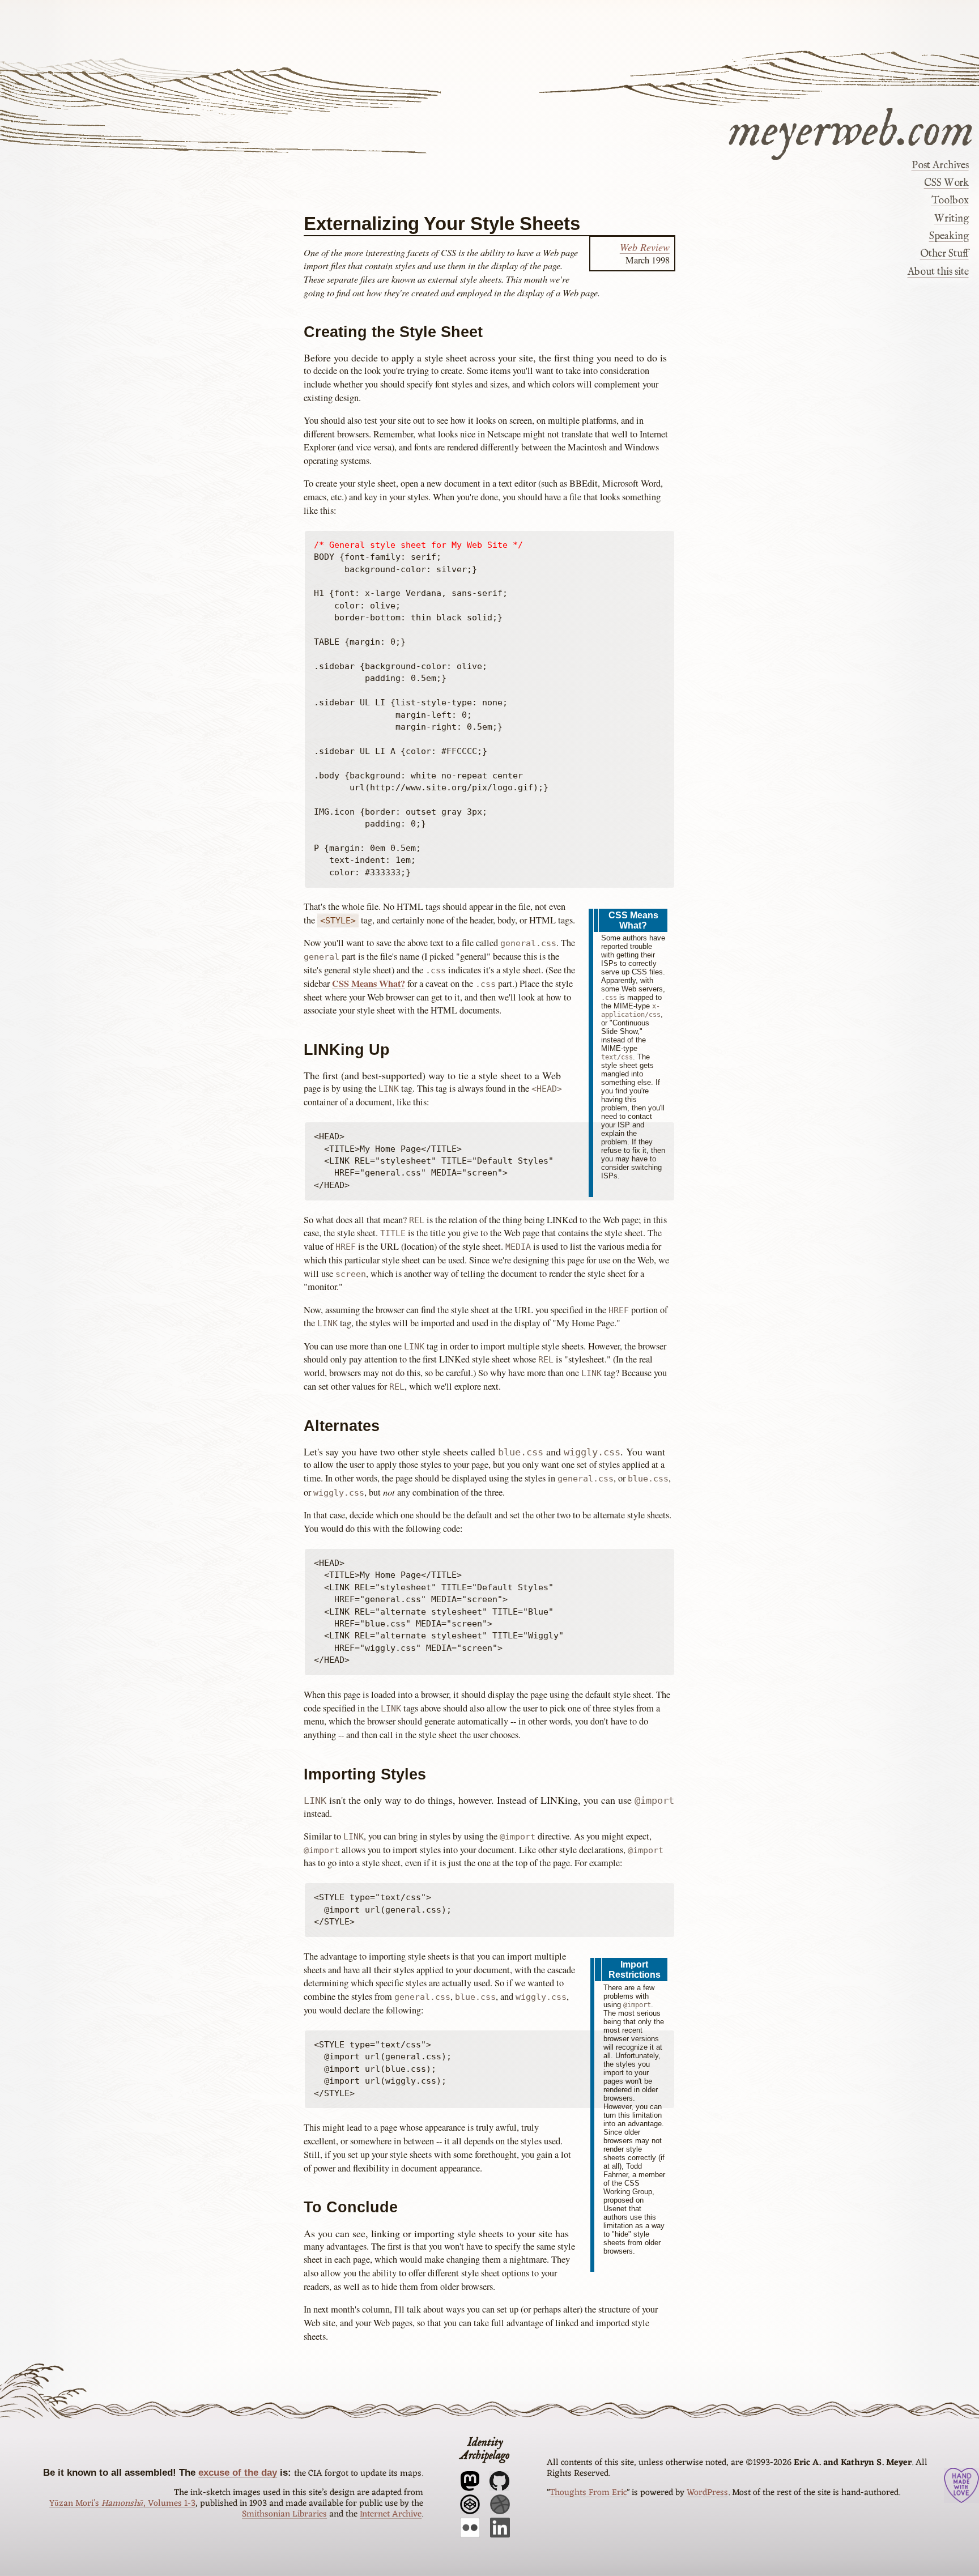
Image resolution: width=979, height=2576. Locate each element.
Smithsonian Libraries (284, 2514)
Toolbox (950, 201)
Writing (951, 219)
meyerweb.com (851, 129)
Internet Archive (391, 2514)
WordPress (707, 2493)
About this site (938, 272)
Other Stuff (944, 254)
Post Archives (940, 165)
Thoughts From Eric (588, 2493)
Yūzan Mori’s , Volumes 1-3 (122, 2503)
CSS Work (946, 183)
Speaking (949, 237)
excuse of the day (238, 2472)
